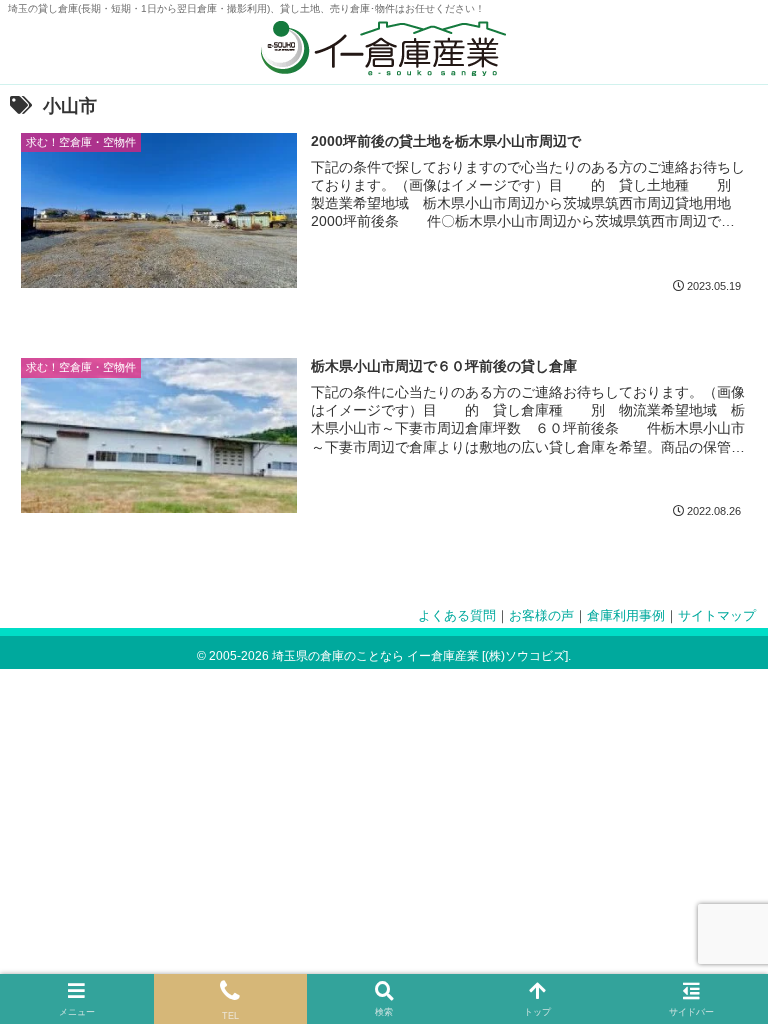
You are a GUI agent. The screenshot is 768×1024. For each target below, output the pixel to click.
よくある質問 (457, 616)
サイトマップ (717, 616)
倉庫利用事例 (626, 616)
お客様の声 (541, 616)
